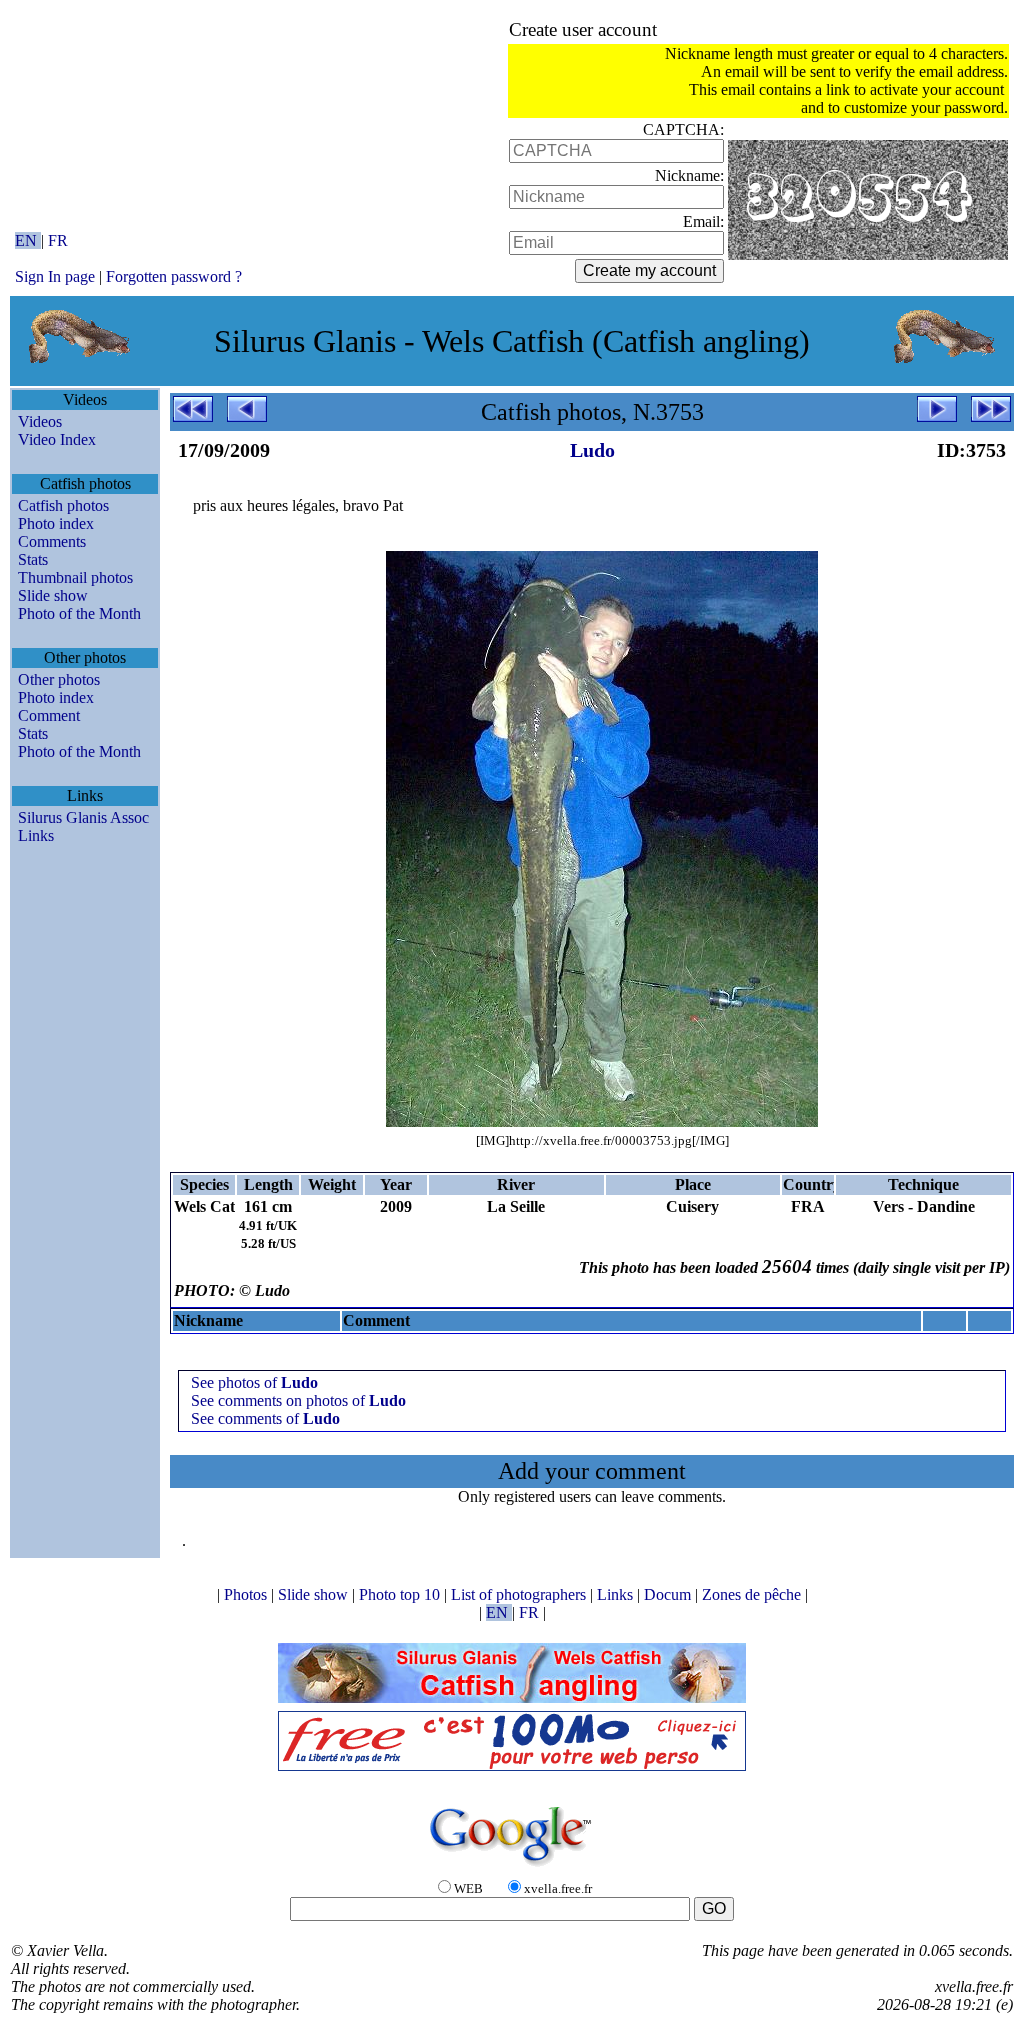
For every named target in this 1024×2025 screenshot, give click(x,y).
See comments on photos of (298, 1400)
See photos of (254, 1382)
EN (28, 240)
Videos (40, 421)
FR (58, 240)
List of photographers (520, 1594)
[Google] (512, 1867)
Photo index (56, 523)
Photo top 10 (401, 1594)
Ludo (592, 450)
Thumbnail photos (75, 577)
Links (36, 835)
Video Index (57, 439)
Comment (49, 715)
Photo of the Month (79, 613)
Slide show (53, 595)
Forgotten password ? (174, 276)
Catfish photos (63, 505)
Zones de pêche (753, 1594)
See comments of (265, 1418)
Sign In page (55, 276)
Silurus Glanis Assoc (83, 817)
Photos (247, 1594)
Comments (52, 541)
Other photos (59, 679)
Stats (33, 559)
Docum (669, 1594)
